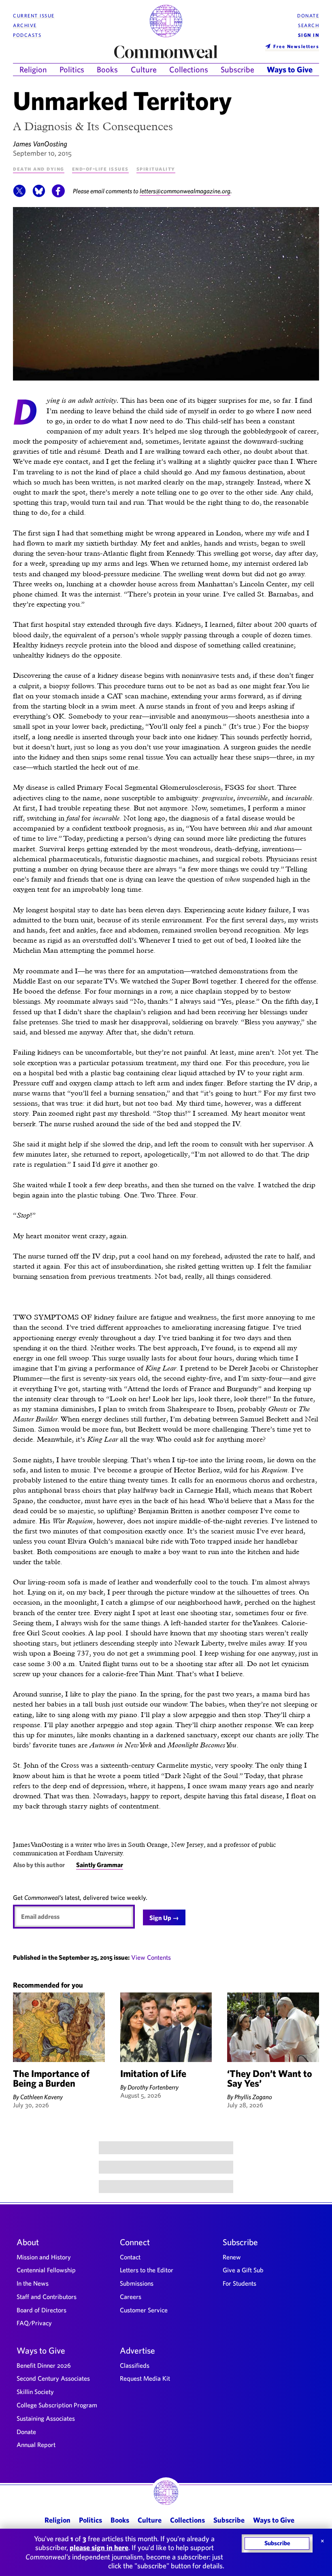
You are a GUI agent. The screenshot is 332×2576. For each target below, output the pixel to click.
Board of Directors (41, 2310)
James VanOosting (40, 144)
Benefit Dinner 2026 (44, 2365)
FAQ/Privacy (34, 2323)
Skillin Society (35, 2392)
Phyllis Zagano (253, 2097)
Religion (33, 69)
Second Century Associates (53, 2378)
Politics (72, 69)
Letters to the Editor (147, 2270)
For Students (239, 2283)
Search (309, 25)
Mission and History (44, 2257)
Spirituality (156, 168)
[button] (19, 195)
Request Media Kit (145, 2378)
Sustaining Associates (46, 2418)
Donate (308, 16)
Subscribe (237, 69)
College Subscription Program (57, 2405)
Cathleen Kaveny (41, 2097)
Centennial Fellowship (46, 2270)
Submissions (137, 2283)
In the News (33, 2283)
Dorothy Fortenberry (153, 2087)
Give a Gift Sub (243, 2270)
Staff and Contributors (47, 2297)
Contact (130, 2257)
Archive (25, 25)
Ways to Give (290, 69)
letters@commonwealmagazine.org (185, 191)
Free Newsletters (296, 46)
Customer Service (144, 2310)
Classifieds (135, 2365)
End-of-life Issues (100, 168)
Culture (144, 69)
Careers (131, 2297)
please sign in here (99, 2547)
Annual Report (36, 2445)
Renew (232, 2257)
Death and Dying (39, 168)
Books (107, 69)
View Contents (151, 1957)
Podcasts (27, 35)
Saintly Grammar (100, 1865)
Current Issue (34, 16)
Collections (189, 69)
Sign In (309, 35)
